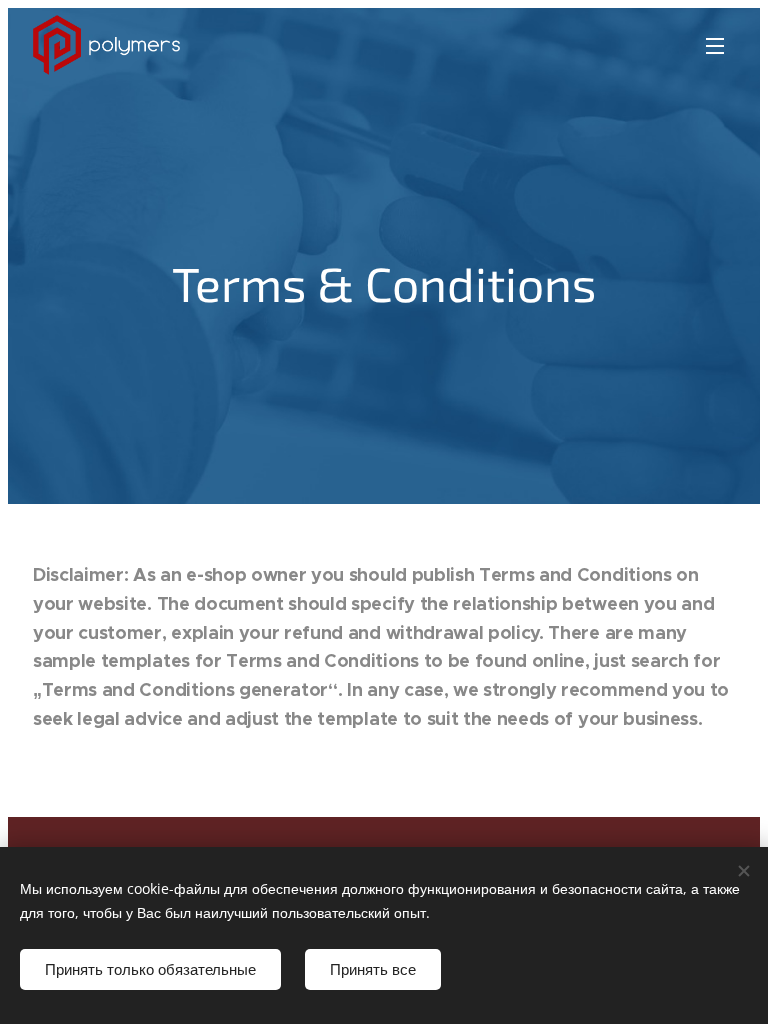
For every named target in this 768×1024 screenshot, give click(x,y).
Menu (715, 45)
